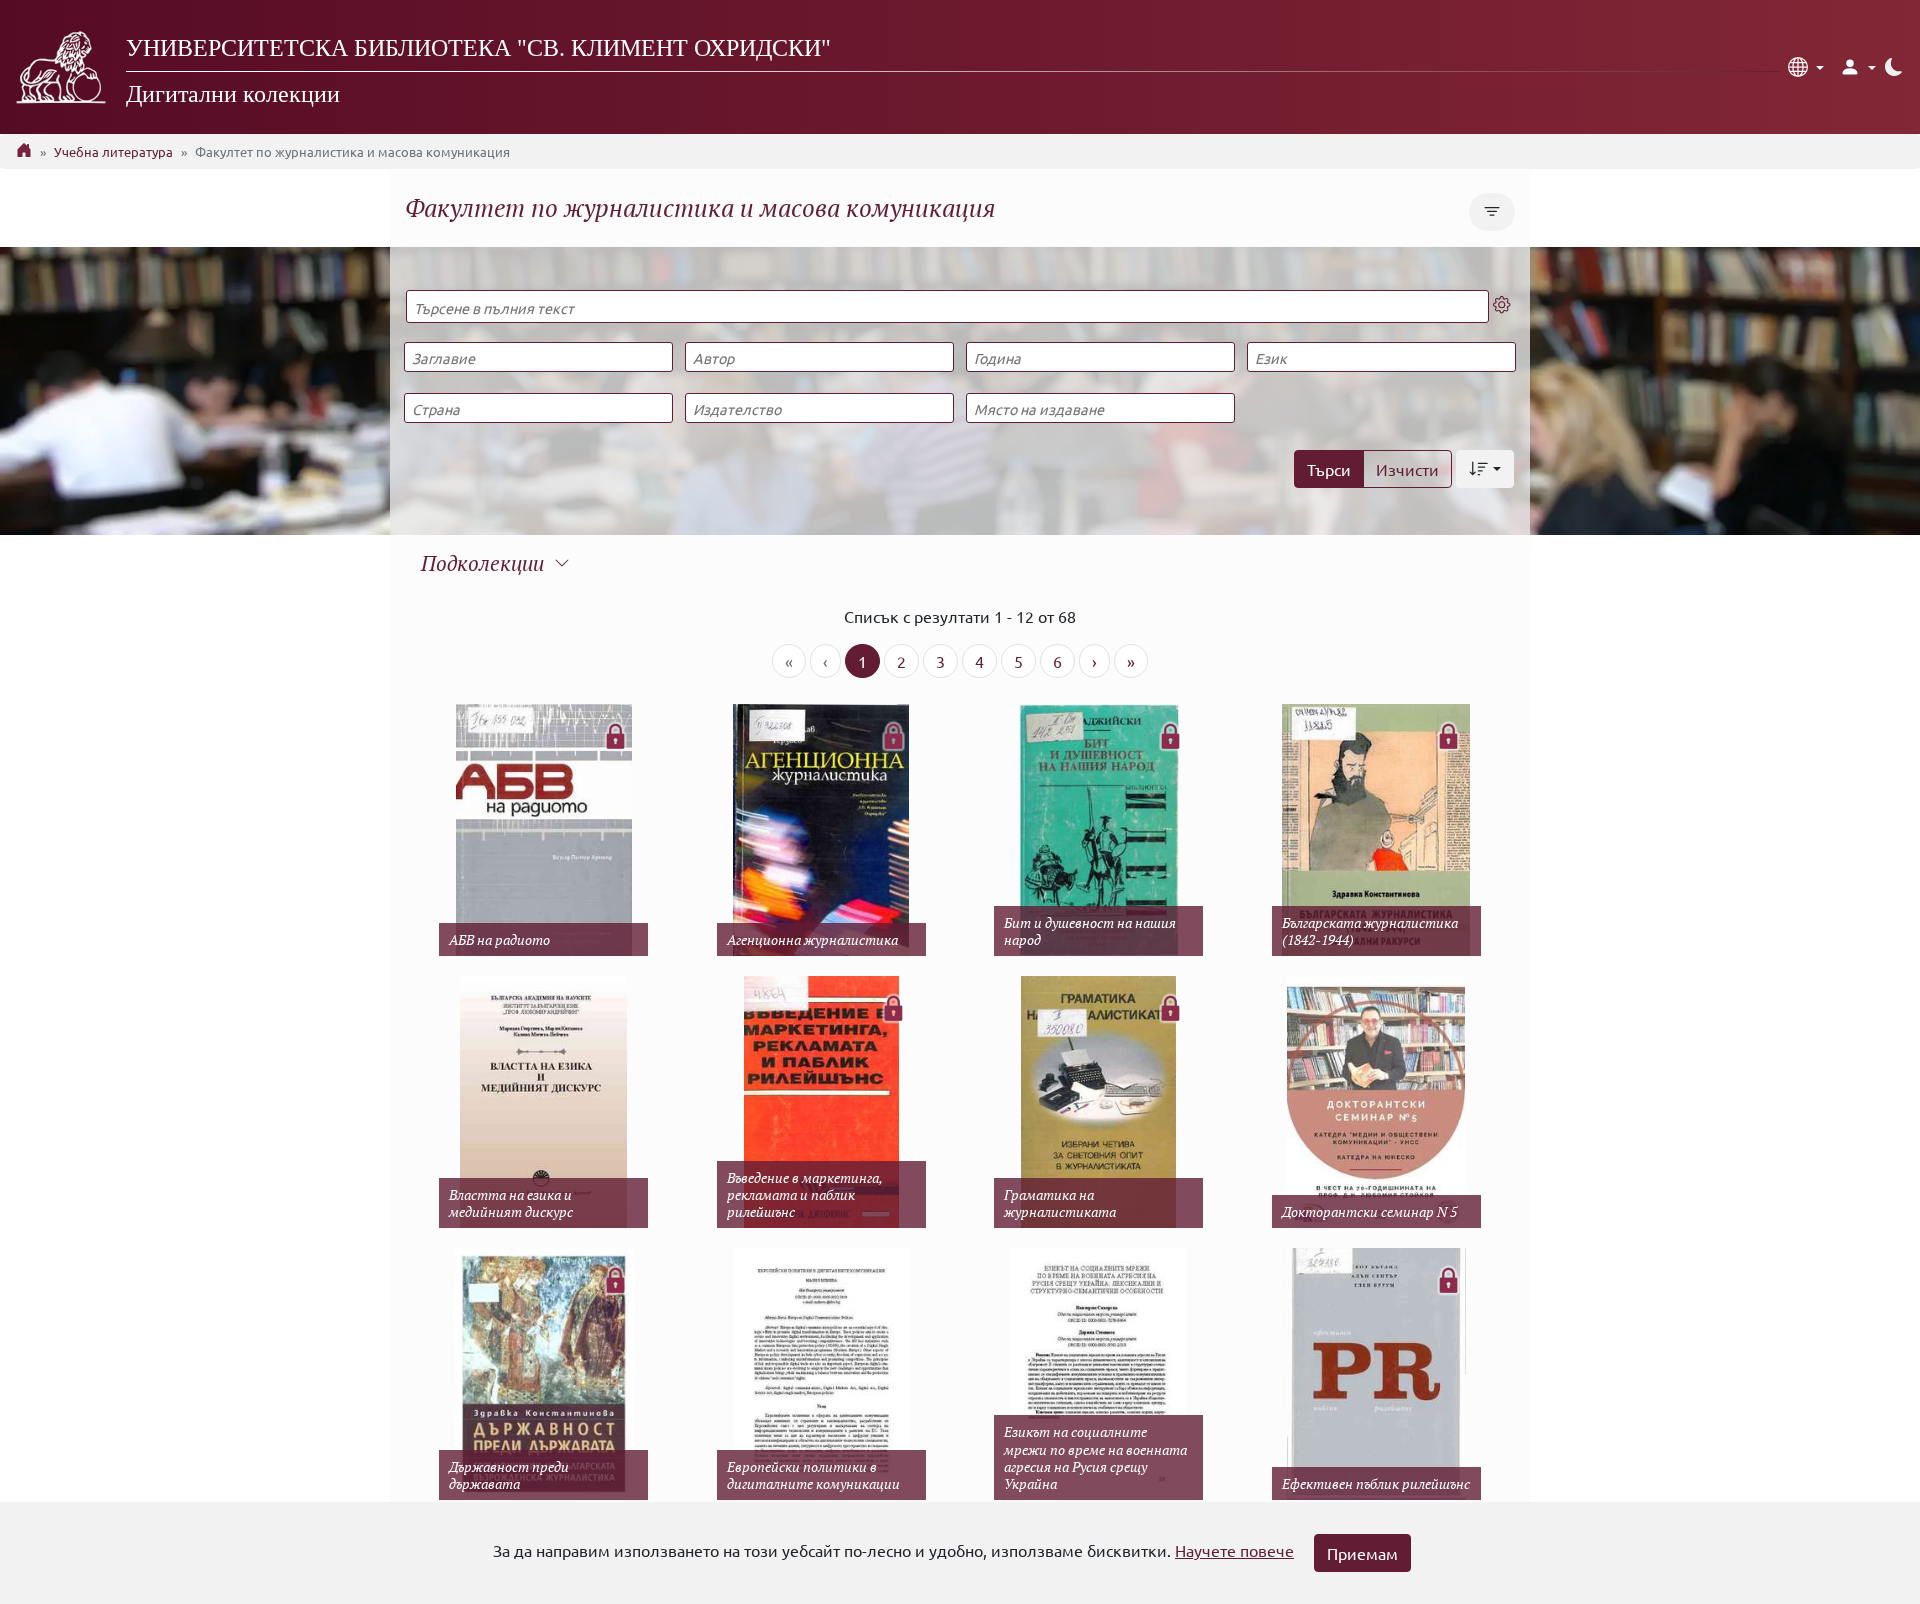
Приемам (1362, 1553)
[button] (1806, 67)
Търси (1329, 469)
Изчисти (1407, 469)
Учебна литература (113, 151)
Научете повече (1234, 1550)
